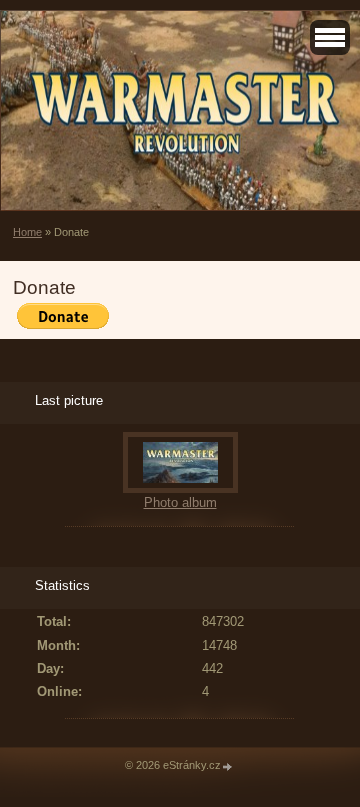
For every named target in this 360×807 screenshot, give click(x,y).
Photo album (180, 502)
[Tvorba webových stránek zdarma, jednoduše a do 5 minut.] (228, 766)
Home (27, 232)
